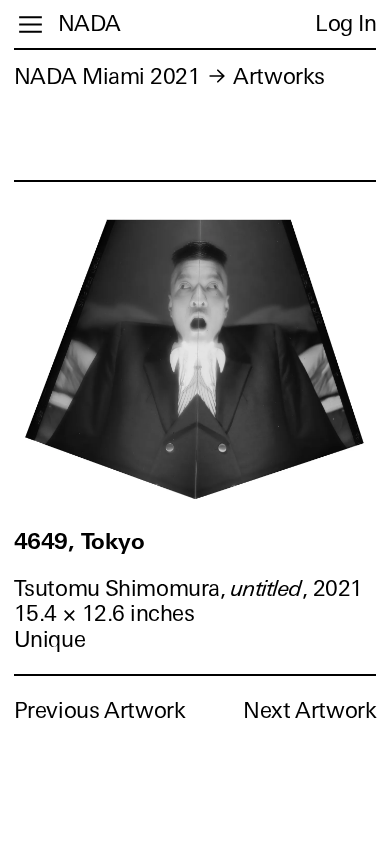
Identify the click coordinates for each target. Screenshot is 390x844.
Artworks (278, 76)
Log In (345, 23)
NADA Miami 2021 (107, 76)
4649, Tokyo (79, 541)
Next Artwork (309, 710)
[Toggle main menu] (30, 24)
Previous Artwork (100, 710)
